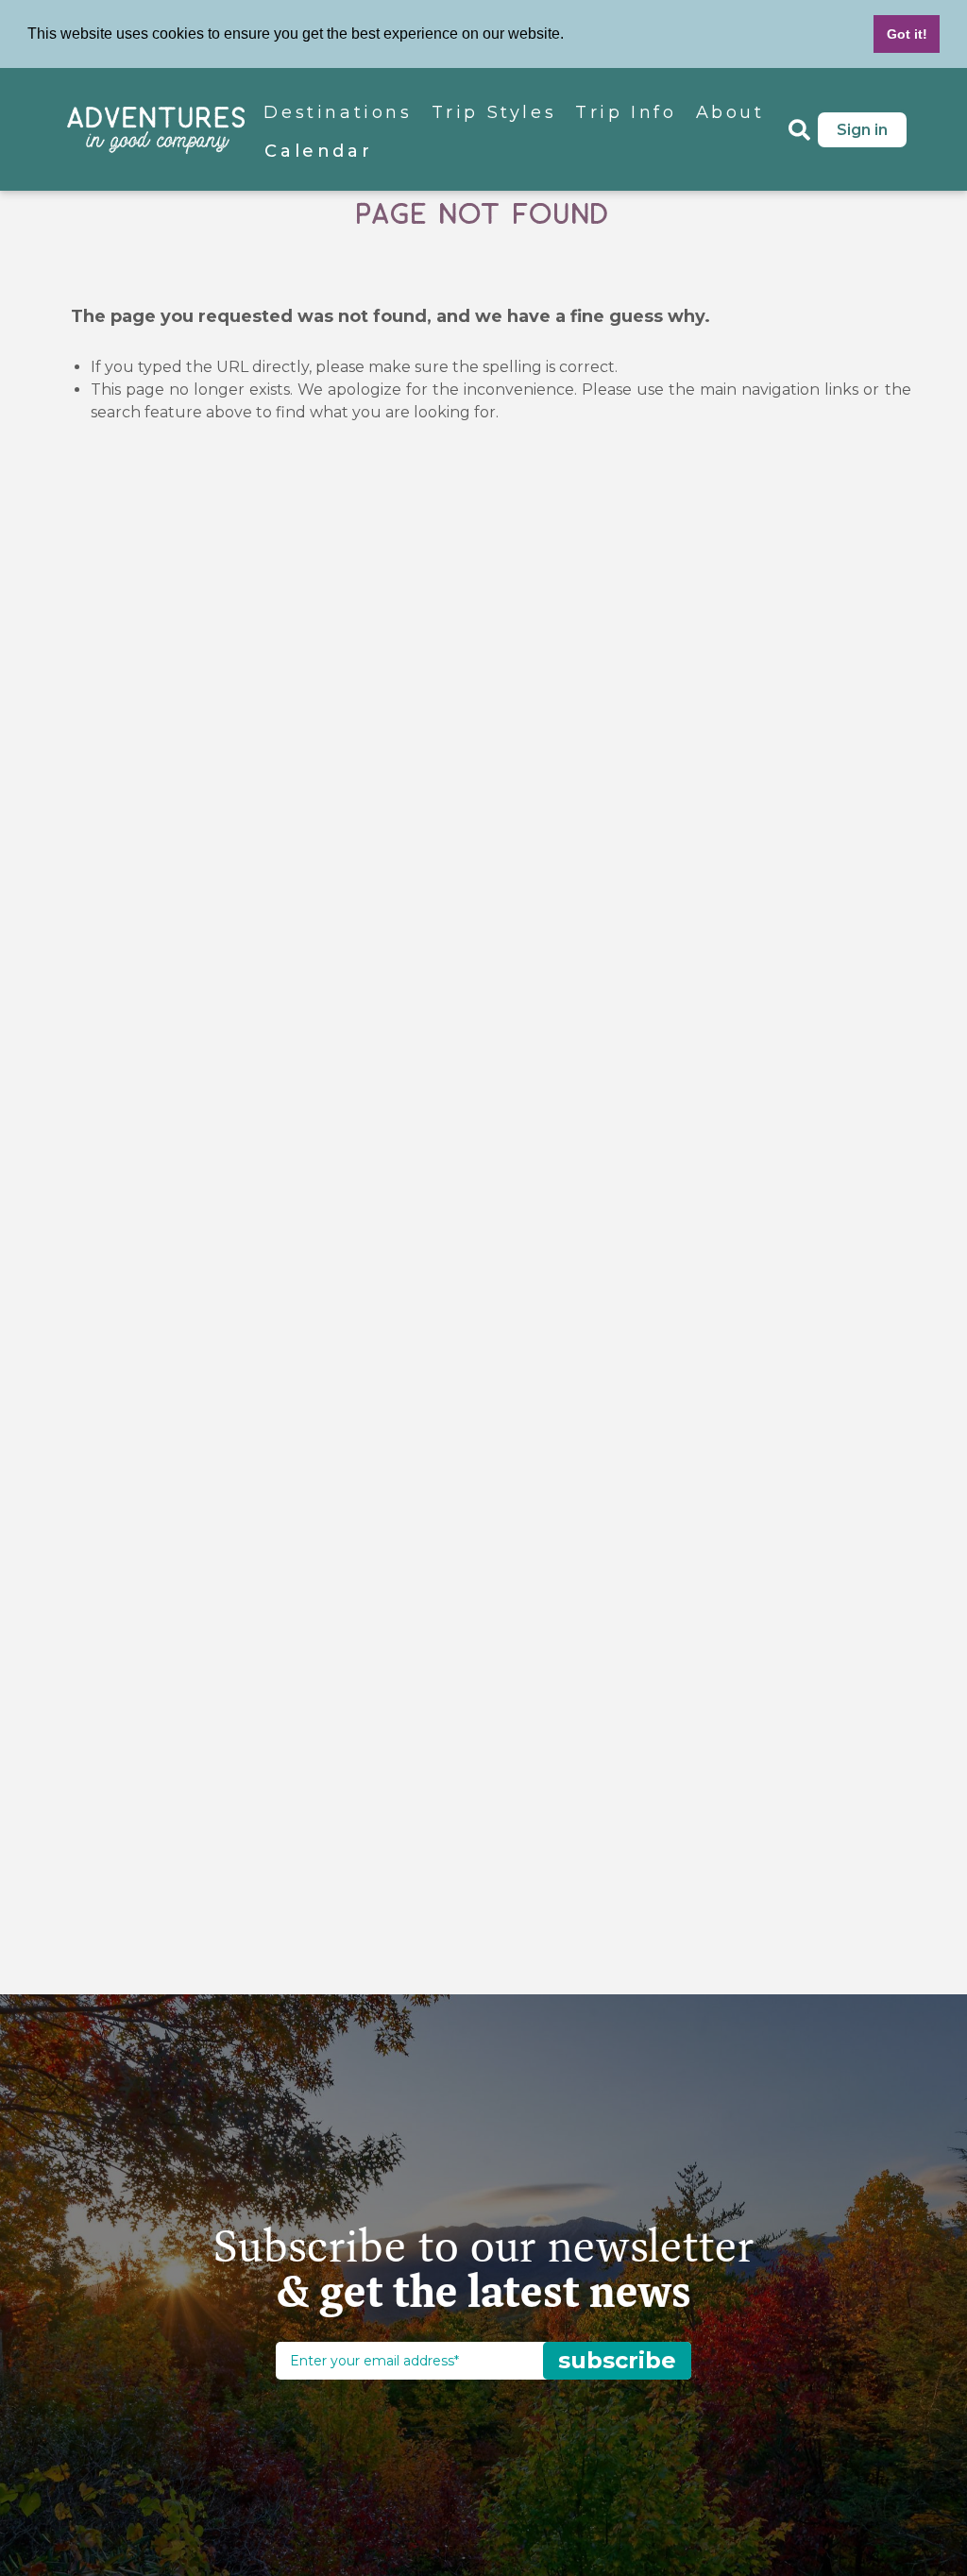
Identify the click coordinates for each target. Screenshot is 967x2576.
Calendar (318, 151)
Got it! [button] (907, 34)
